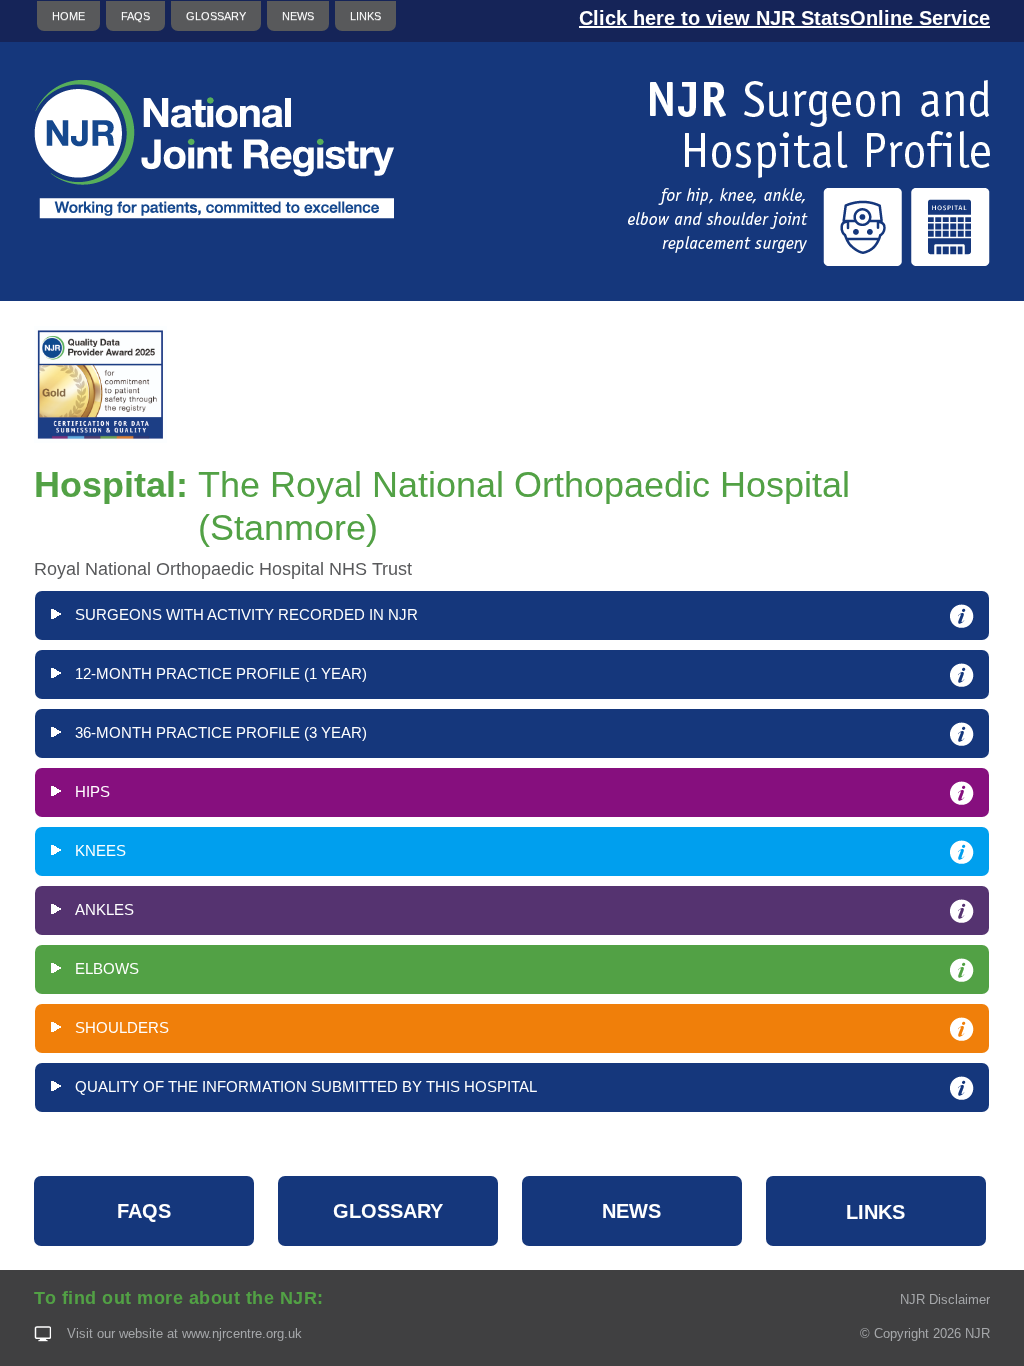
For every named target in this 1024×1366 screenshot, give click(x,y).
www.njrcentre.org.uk (242, 1333)
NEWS (298, 16)
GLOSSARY (216, 16)
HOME (68, 16)
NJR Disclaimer (945, 1299)
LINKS (365, 16)
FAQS (135, 16)
